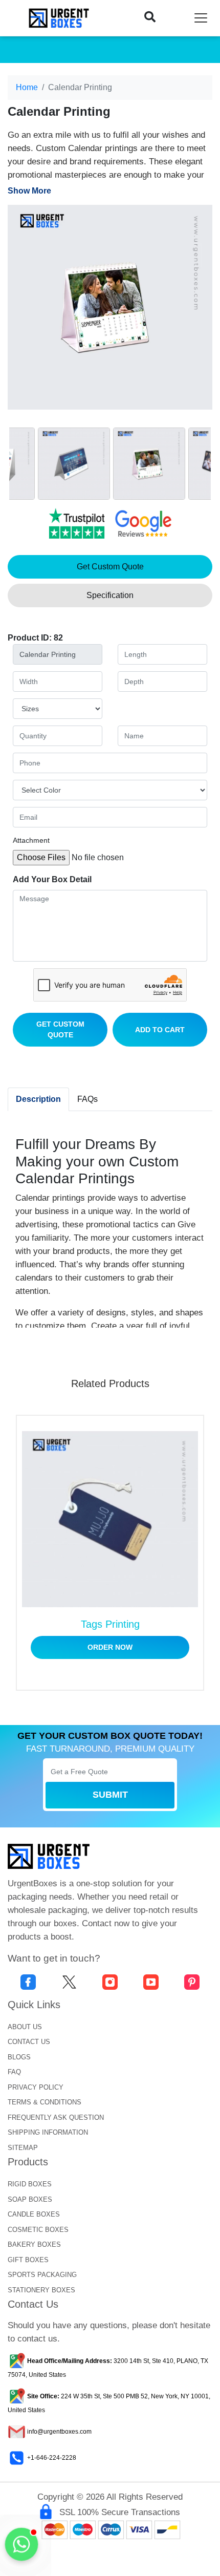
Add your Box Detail (52, 879)
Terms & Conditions (45, 2102)
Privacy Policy (36, 2087)
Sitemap (23, 2148)
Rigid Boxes (30, 2184)
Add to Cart (160, 1030)
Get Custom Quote (60, 1029)
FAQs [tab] (87, 1099)
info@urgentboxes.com (59, 2432)
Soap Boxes (30, 2199)
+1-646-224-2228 (51, 2458)
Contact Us (29, 2042)
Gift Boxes (28, 2260)
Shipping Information (48, 2132)
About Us (25, 2027)
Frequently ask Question (56, 2117)
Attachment (31, 840)
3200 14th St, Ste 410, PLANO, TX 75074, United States (108, 2368)
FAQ (14, 2072)
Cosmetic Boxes (38, 2230)
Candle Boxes (34, 2214)
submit (110, 1795)
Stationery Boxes (41, 2290)
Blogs (19, 2057)
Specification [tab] (110, 595)
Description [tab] (38, 1099)
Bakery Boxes (34, 2244)
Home (27, 87)
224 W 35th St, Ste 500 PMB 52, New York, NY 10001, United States (109, 2403)
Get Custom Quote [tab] (110, 567)
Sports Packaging (42, 2275)
